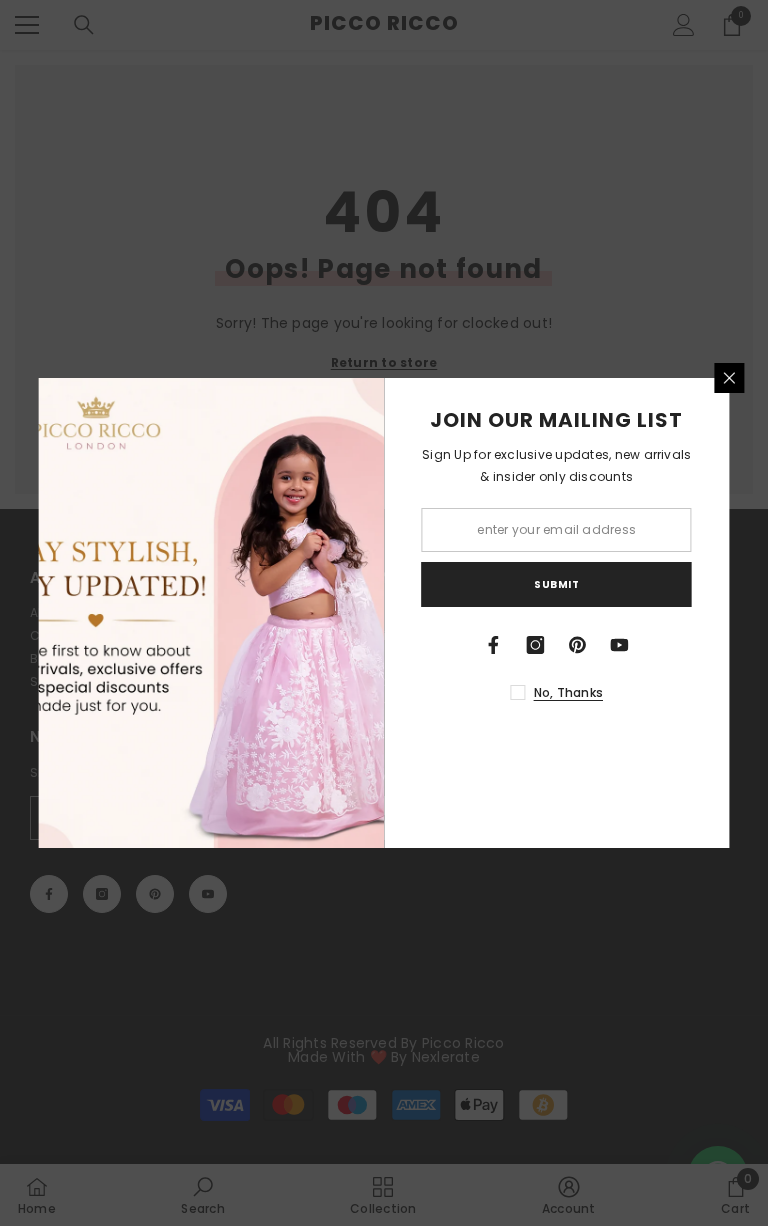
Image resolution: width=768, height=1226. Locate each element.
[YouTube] (620, 645)
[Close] (730, 378)
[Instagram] (536, 645)
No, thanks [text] (568, 692)
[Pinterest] (578, 645)
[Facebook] (494, 645)
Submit (556, 584)
